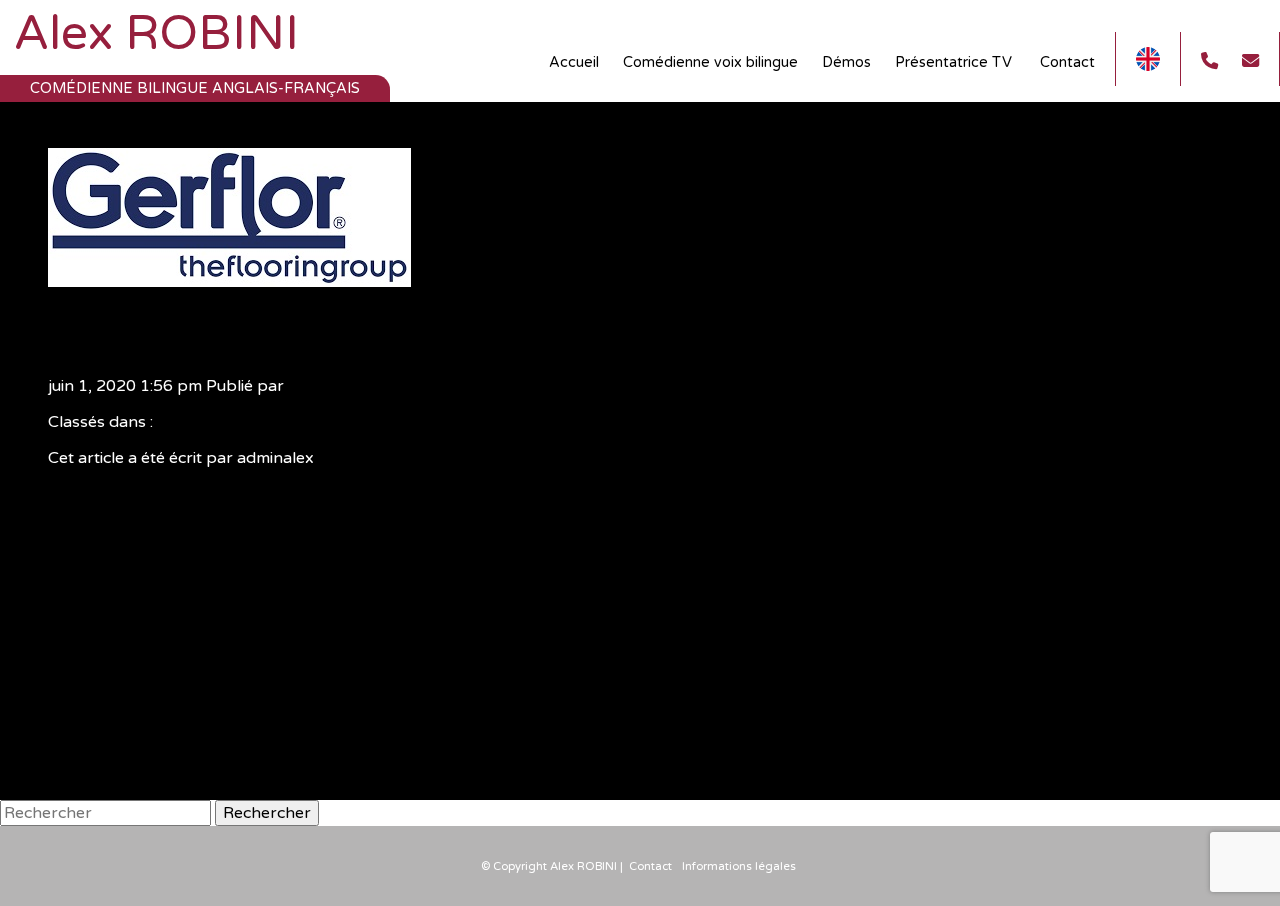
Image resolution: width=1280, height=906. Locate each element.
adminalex (326, 386)
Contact (1067, 62)
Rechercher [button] (267, 813)
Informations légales (739, 866)
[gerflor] (229, 277)
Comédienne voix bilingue (710, 62)
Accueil (574, 62)
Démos (846, 62)
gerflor (105, 332)
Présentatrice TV (955, 62)
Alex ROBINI (156, 34)
